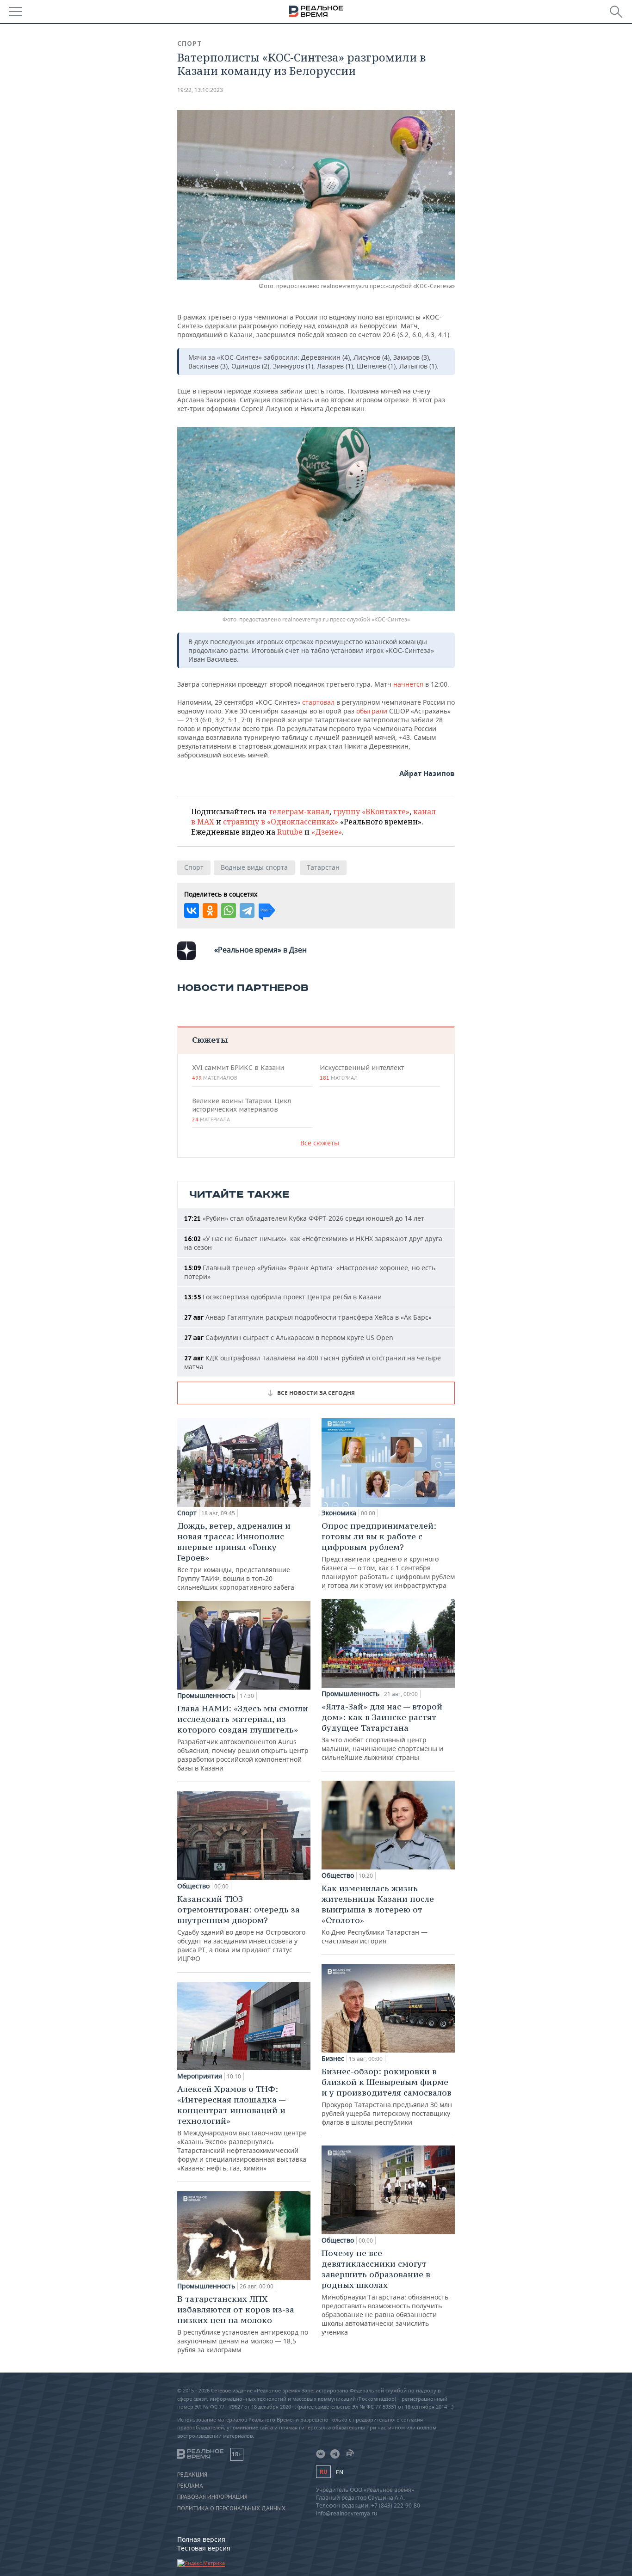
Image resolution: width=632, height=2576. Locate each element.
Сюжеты (210, 1040)
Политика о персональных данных (231, 2508)
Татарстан (323, 867)
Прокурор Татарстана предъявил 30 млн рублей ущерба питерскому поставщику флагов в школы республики (387, 2096)
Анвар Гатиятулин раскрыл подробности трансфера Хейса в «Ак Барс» (308, 1317)
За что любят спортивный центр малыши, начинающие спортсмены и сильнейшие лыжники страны (382, 1731)
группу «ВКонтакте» (371, 812)
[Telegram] (247, 910)
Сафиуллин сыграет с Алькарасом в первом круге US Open (289, 1337)
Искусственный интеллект (362, 1072)
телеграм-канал (299, 812)
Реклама (190, 2486)
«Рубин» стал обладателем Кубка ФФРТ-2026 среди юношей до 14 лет (304, 1218)
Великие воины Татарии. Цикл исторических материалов (242, 1110)
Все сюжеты (320, 1143)
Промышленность (206, 1696)
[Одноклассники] (210, 910)
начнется (408, 684)
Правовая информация (212, 2497)
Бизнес (333, 2059)
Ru (323, 2472)
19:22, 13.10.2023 (200, 90)
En (340, 2472)
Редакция (192, 2475)
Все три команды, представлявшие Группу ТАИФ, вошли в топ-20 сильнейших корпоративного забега (236, 1556)
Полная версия (201, 2539)
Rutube (290, 832)
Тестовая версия (204, 2548)
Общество (193, 1886)
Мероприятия (200, 2076)
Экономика (339, 1513)
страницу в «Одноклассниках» (281, 822)
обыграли (373, 711)
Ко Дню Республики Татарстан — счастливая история (378, 1914)
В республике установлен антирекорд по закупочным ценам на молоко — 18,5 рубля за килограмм (243, 2324)
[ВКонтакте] (192, 910)
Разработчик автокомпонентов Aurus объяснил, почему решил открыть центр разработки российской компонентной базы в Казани (243, 1738)
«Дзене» (327, 832)
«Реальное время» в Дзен (260, 950)
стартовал (319, 702)
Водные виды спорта (254, 867)
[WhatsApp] (229, 910)
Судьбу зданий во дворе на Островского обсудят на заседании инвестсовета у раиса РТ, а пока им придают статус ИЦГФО (241, 1928)
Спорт (190, 43)
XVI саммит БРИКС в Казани (238, 1072)
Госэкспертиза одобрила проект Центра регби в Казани (283, 1297)
